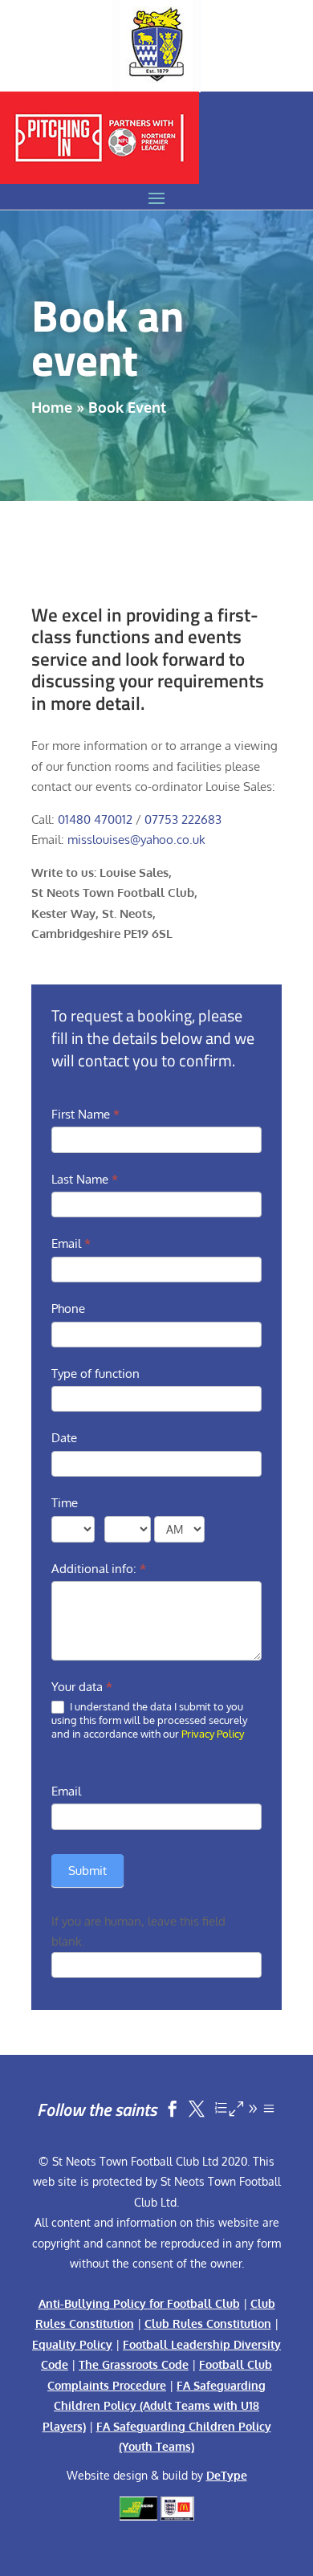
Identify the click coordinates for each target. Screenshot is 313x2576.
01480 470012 (95, 819)
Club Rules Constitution (208, 2323)
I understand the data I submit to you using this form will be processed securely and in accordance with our (149, 1720)
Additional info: (99, 1569)
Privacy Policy (213, 1734)
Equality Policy (72, 2344)
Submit (87, 1871)
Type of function (96, 1374)
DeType (227, 2475)
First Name (85, 1114)
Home (52, 407)
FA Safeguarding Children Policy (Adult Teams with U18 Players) (154, 2406)
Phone (68, 1308)
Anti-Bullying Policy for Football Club (139, 2303)
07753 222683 (183, 819)
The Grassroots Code (134, 2364)
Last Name (85, 1179)
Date (64, 1438)
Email (71, 1243)
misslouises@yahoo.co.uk (136, 840)
